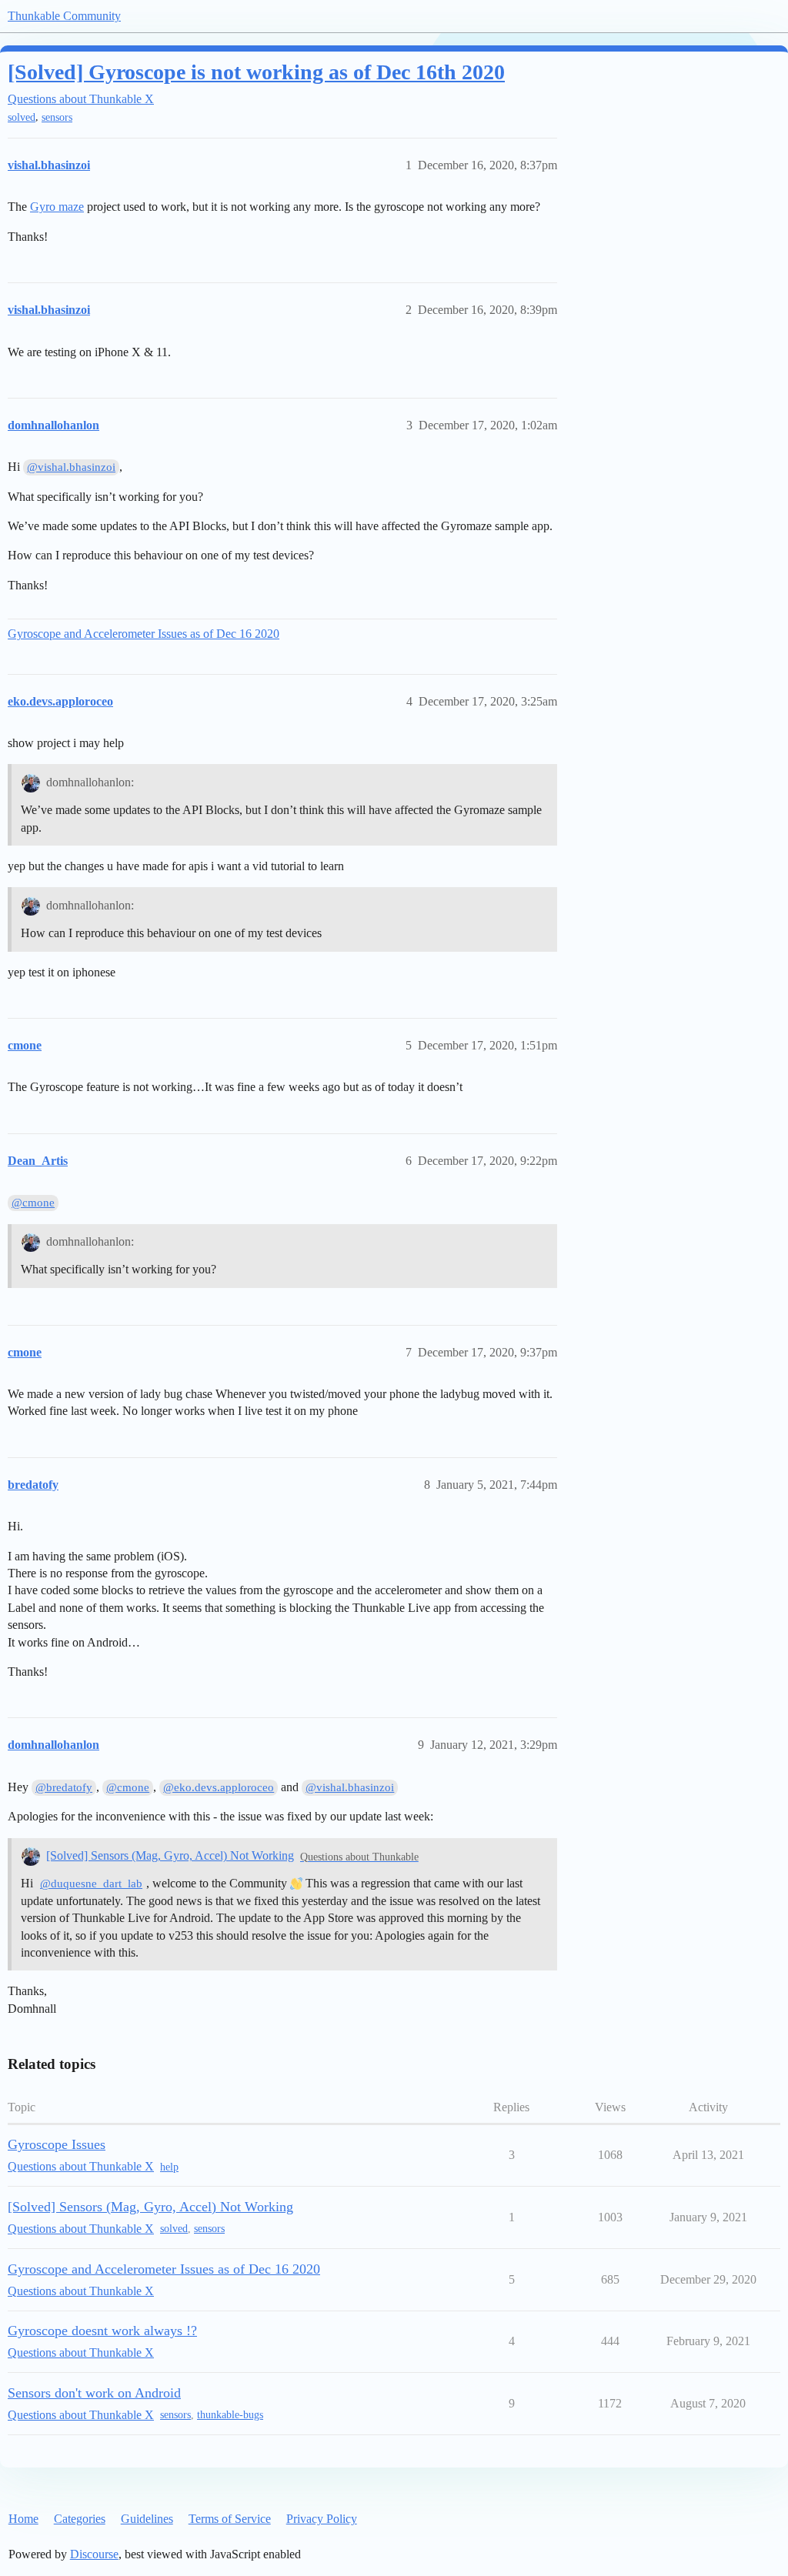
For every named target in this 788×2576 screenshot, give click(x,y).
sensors (57, 117)
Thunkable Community (64, 16)
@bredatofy (64, 1787)
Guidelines (147, 2519)
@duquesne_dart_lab (91, 1884)
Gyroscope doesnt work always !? (102, 2331)
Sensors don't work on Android (94, 2393)
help (169, 2167)
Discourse (94, 2554)
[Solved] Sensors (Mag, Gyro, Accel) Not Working (170, 1855)
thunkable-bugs (230, 2415)
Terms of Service (230, 2519)
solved (22, 117)
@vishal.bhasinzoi (71, 467)
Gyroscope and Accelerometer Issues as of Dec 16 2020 (144, 634)
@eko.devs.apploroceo (219, 1787)
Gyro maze (57, 207)
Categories (80, 2519)
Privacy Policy (322, 2519)
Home (23, 2519)
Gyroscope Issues (57, 2144)
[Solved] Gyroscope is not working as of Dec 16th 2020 (256, 72)
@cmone (33, 1203)
